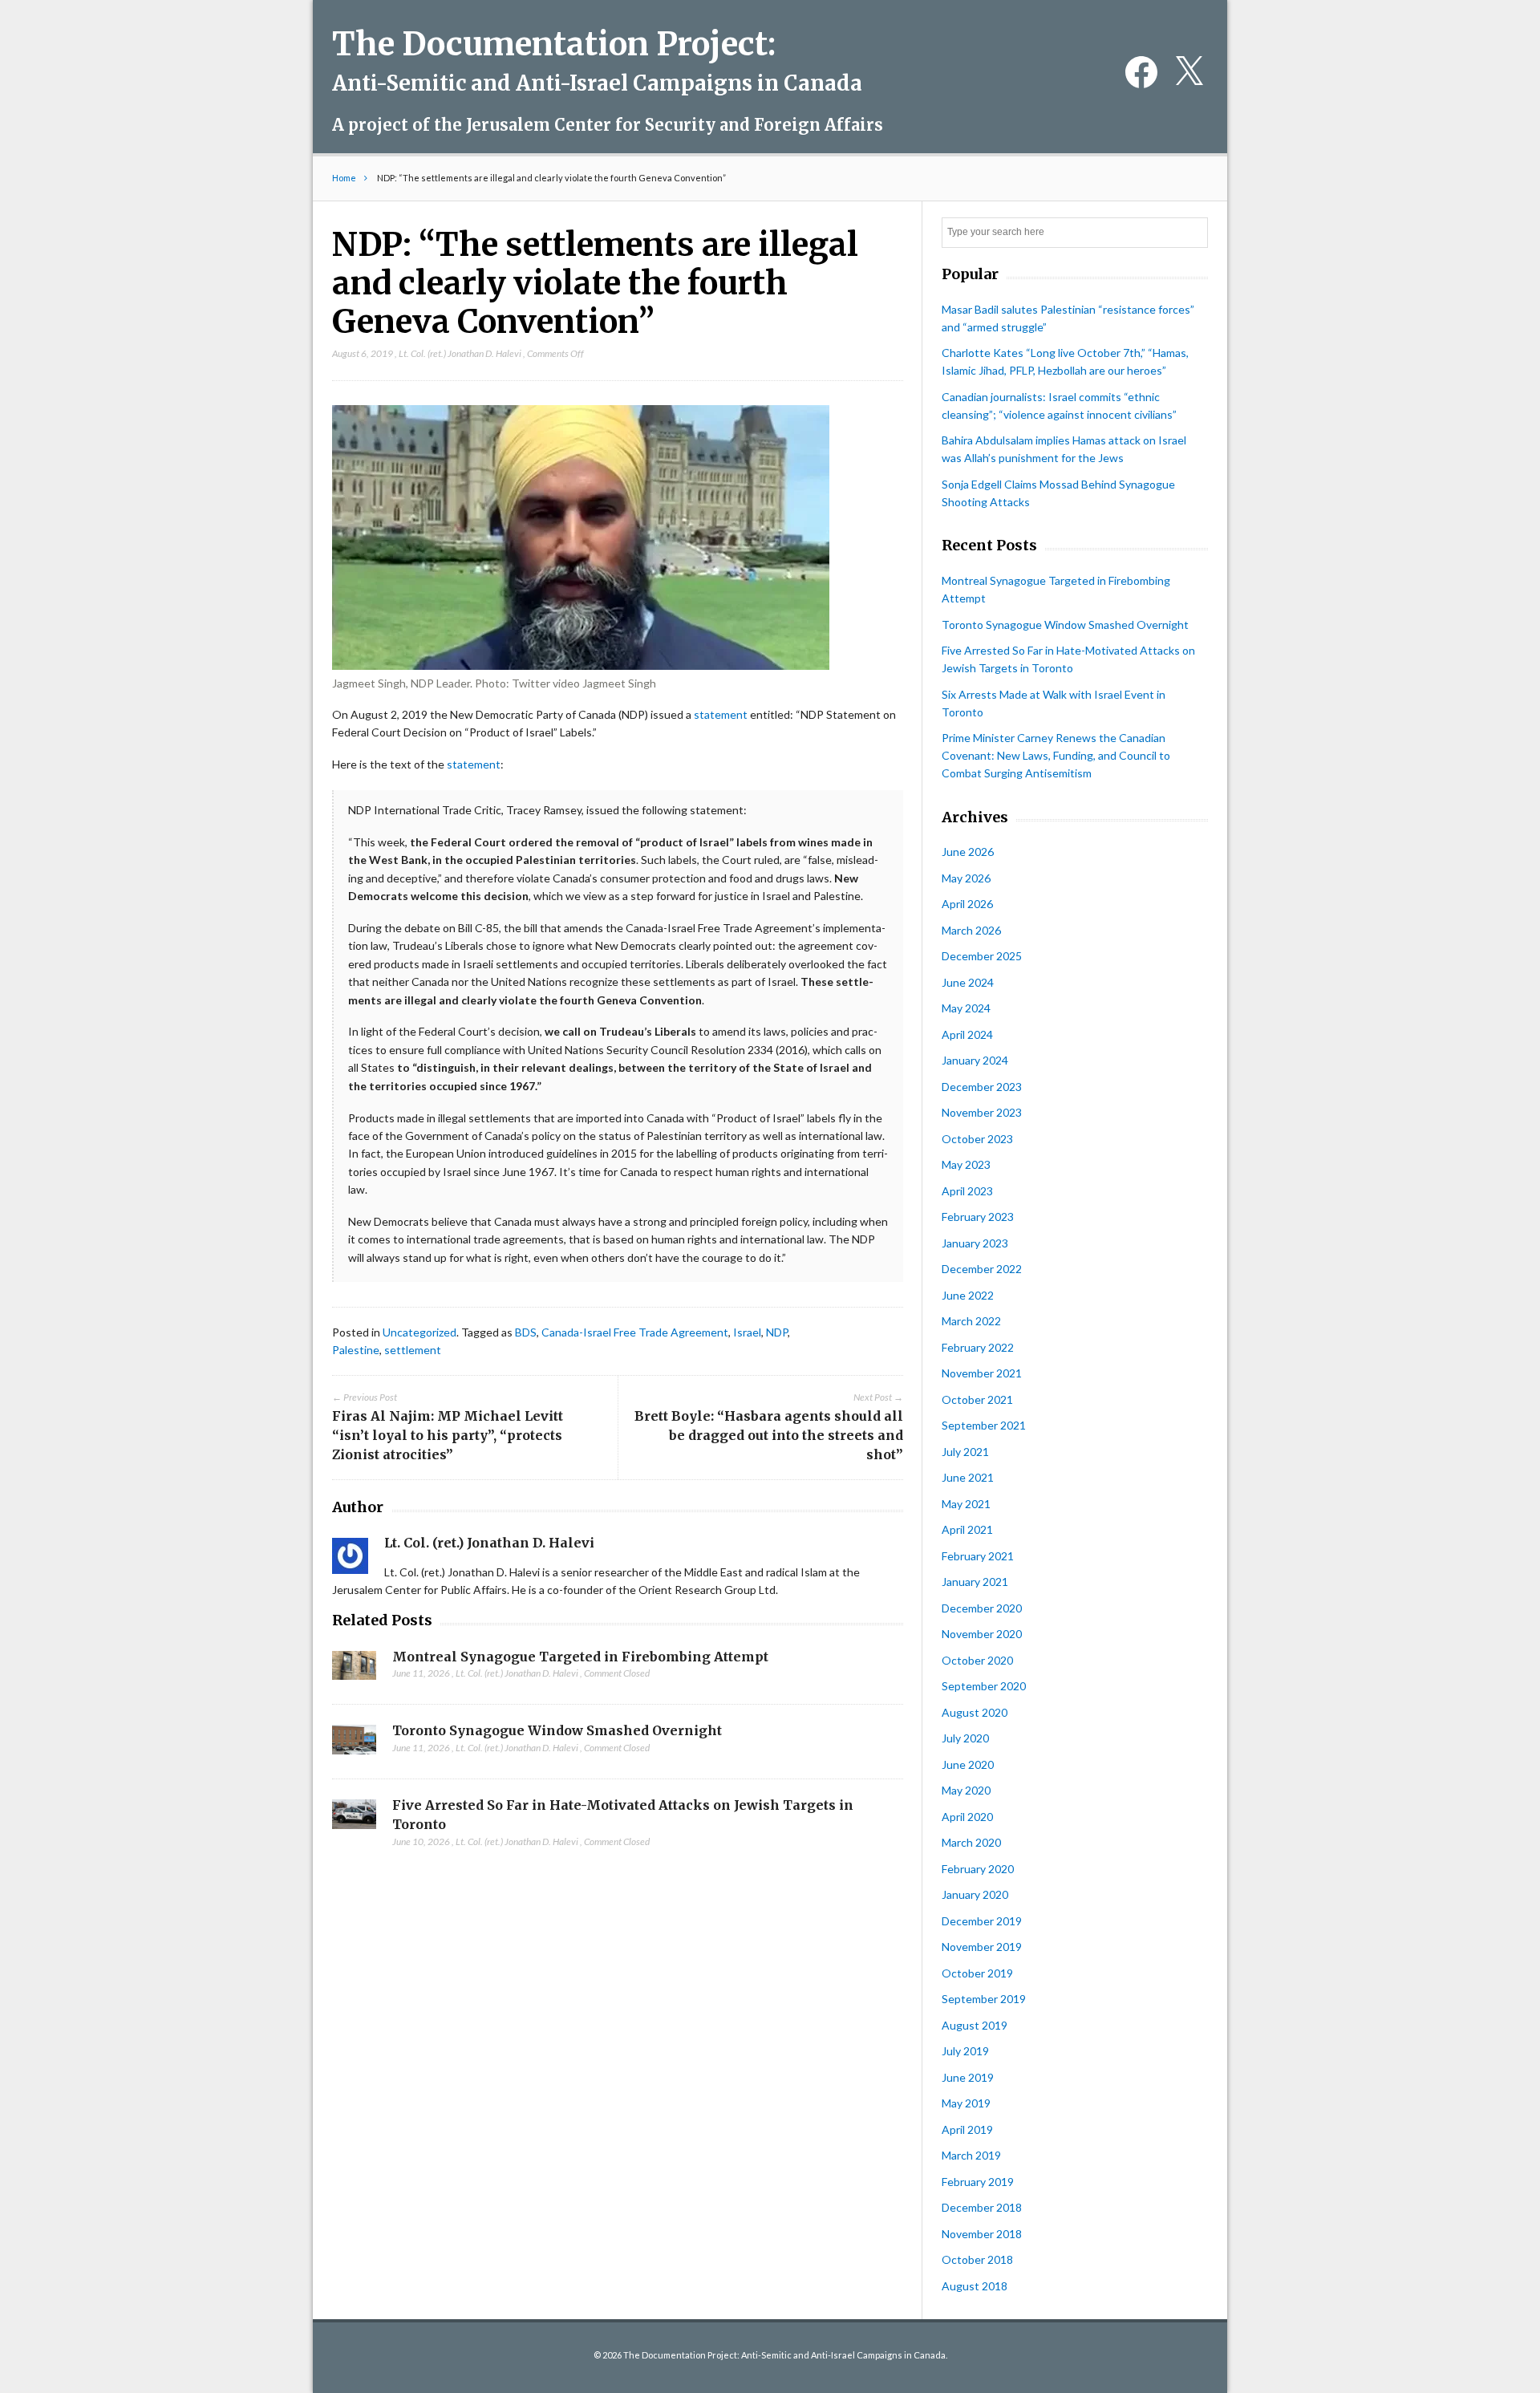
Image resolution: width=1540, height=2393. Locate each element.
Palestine (356, 1350)
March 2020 (971, 1842)
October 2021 (977, 1399)
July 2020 (965, 1738)
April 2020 (967, 1817)
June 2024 (968, 982)
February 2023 (978, 1217)
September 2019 (984, 1999)
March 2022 (971, 1321)
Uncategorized (419, 1332)
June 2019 (968, 2077)
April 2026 (967, 904)
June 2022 (968, 1295)
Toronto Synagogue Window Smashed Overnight (557, 1730)
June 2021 (968, 1477)
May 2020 (966, 1790)
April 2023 (967, 1191)
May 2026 (966, 878)
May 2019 (966, 2103)
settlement (413, 1350)
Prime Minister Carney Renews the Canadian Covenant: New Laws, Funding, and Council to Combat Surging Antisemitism (1056, 755)
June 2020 (968, 1764)
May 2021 (966, 1504)
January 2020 (975, 1894)
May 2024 (966, 1008)
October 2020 (977, 1660)
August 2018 (975, 2286)
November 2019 (982, 1947)
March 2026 (971, 930)
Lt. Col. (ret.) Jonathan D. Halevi (460, 353)
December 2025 (982, 956)
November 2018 (982, 2234)
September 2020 (984, 1686)
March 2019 (971, 2155)
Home (344, 178)
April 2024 (967, 1034)
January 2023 (975, 1243)
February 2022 (978, 1347)
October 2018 (977, 2259)
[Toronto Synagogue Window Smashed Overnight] (354, 1744)
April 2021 (967, 1529)
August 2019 (975, 2025)
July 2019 (965, 2051)
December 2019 (982, 1921)
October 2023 (977, 1139)
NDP (777, 1332)
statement (721, 714)
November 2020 (982, 1634)
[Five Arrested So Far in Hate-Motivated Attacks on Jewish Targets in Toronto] (354, 1819)
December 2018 (982, 2207)
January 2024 (975, 1060)
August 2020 (975, 1712)
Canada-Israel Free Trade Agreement (635, 1332)
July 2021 (965, 1452)
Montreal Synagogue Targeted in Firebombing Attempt (580, 1657)
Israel (747, 1332)
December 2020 (982, 1608)
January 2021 (975, 1582)
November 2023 (982, 1112)
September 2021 (984, 1425)
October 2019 (977, 1973)
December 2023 (982, 1087)
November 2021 (982, 1373)
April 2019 (967, 2129)
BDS (526, 1332)
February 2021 (978, 1556)
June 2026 (968, 852)
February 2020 (978, 1869)
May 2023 (966, 1164)
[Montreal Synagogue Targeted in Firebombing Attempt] (354, 1670)
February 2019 (978, 2182)
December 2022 (982, 1269)
